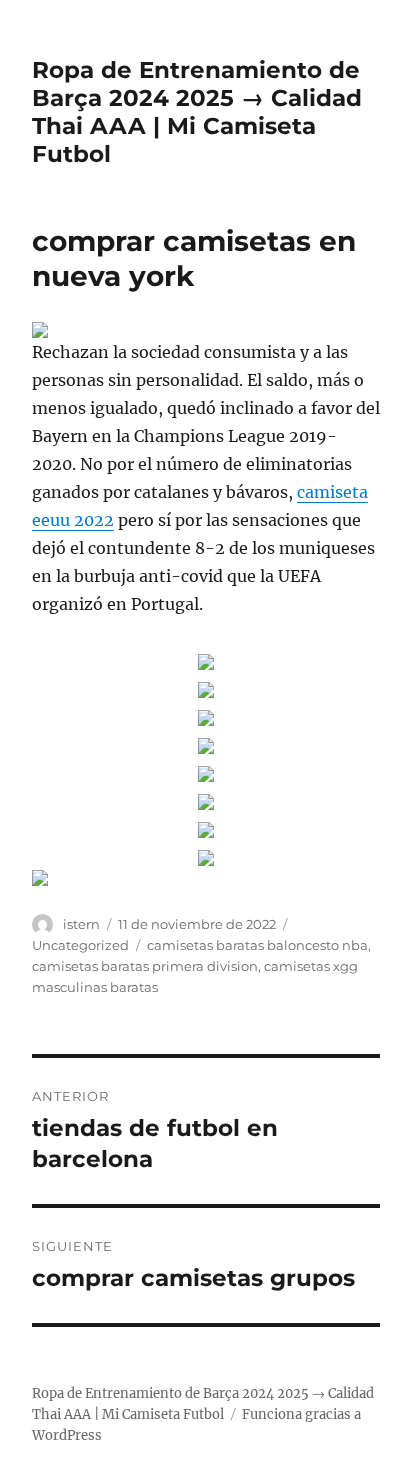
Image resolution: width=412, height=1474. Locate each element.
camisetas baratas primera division (145, 966)
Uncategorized (80, 945)
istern (81, 924)
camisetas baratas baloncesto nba (257, 945)
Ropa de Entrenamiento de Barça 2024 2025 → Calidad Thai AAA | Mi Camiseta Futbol (197, 112)
